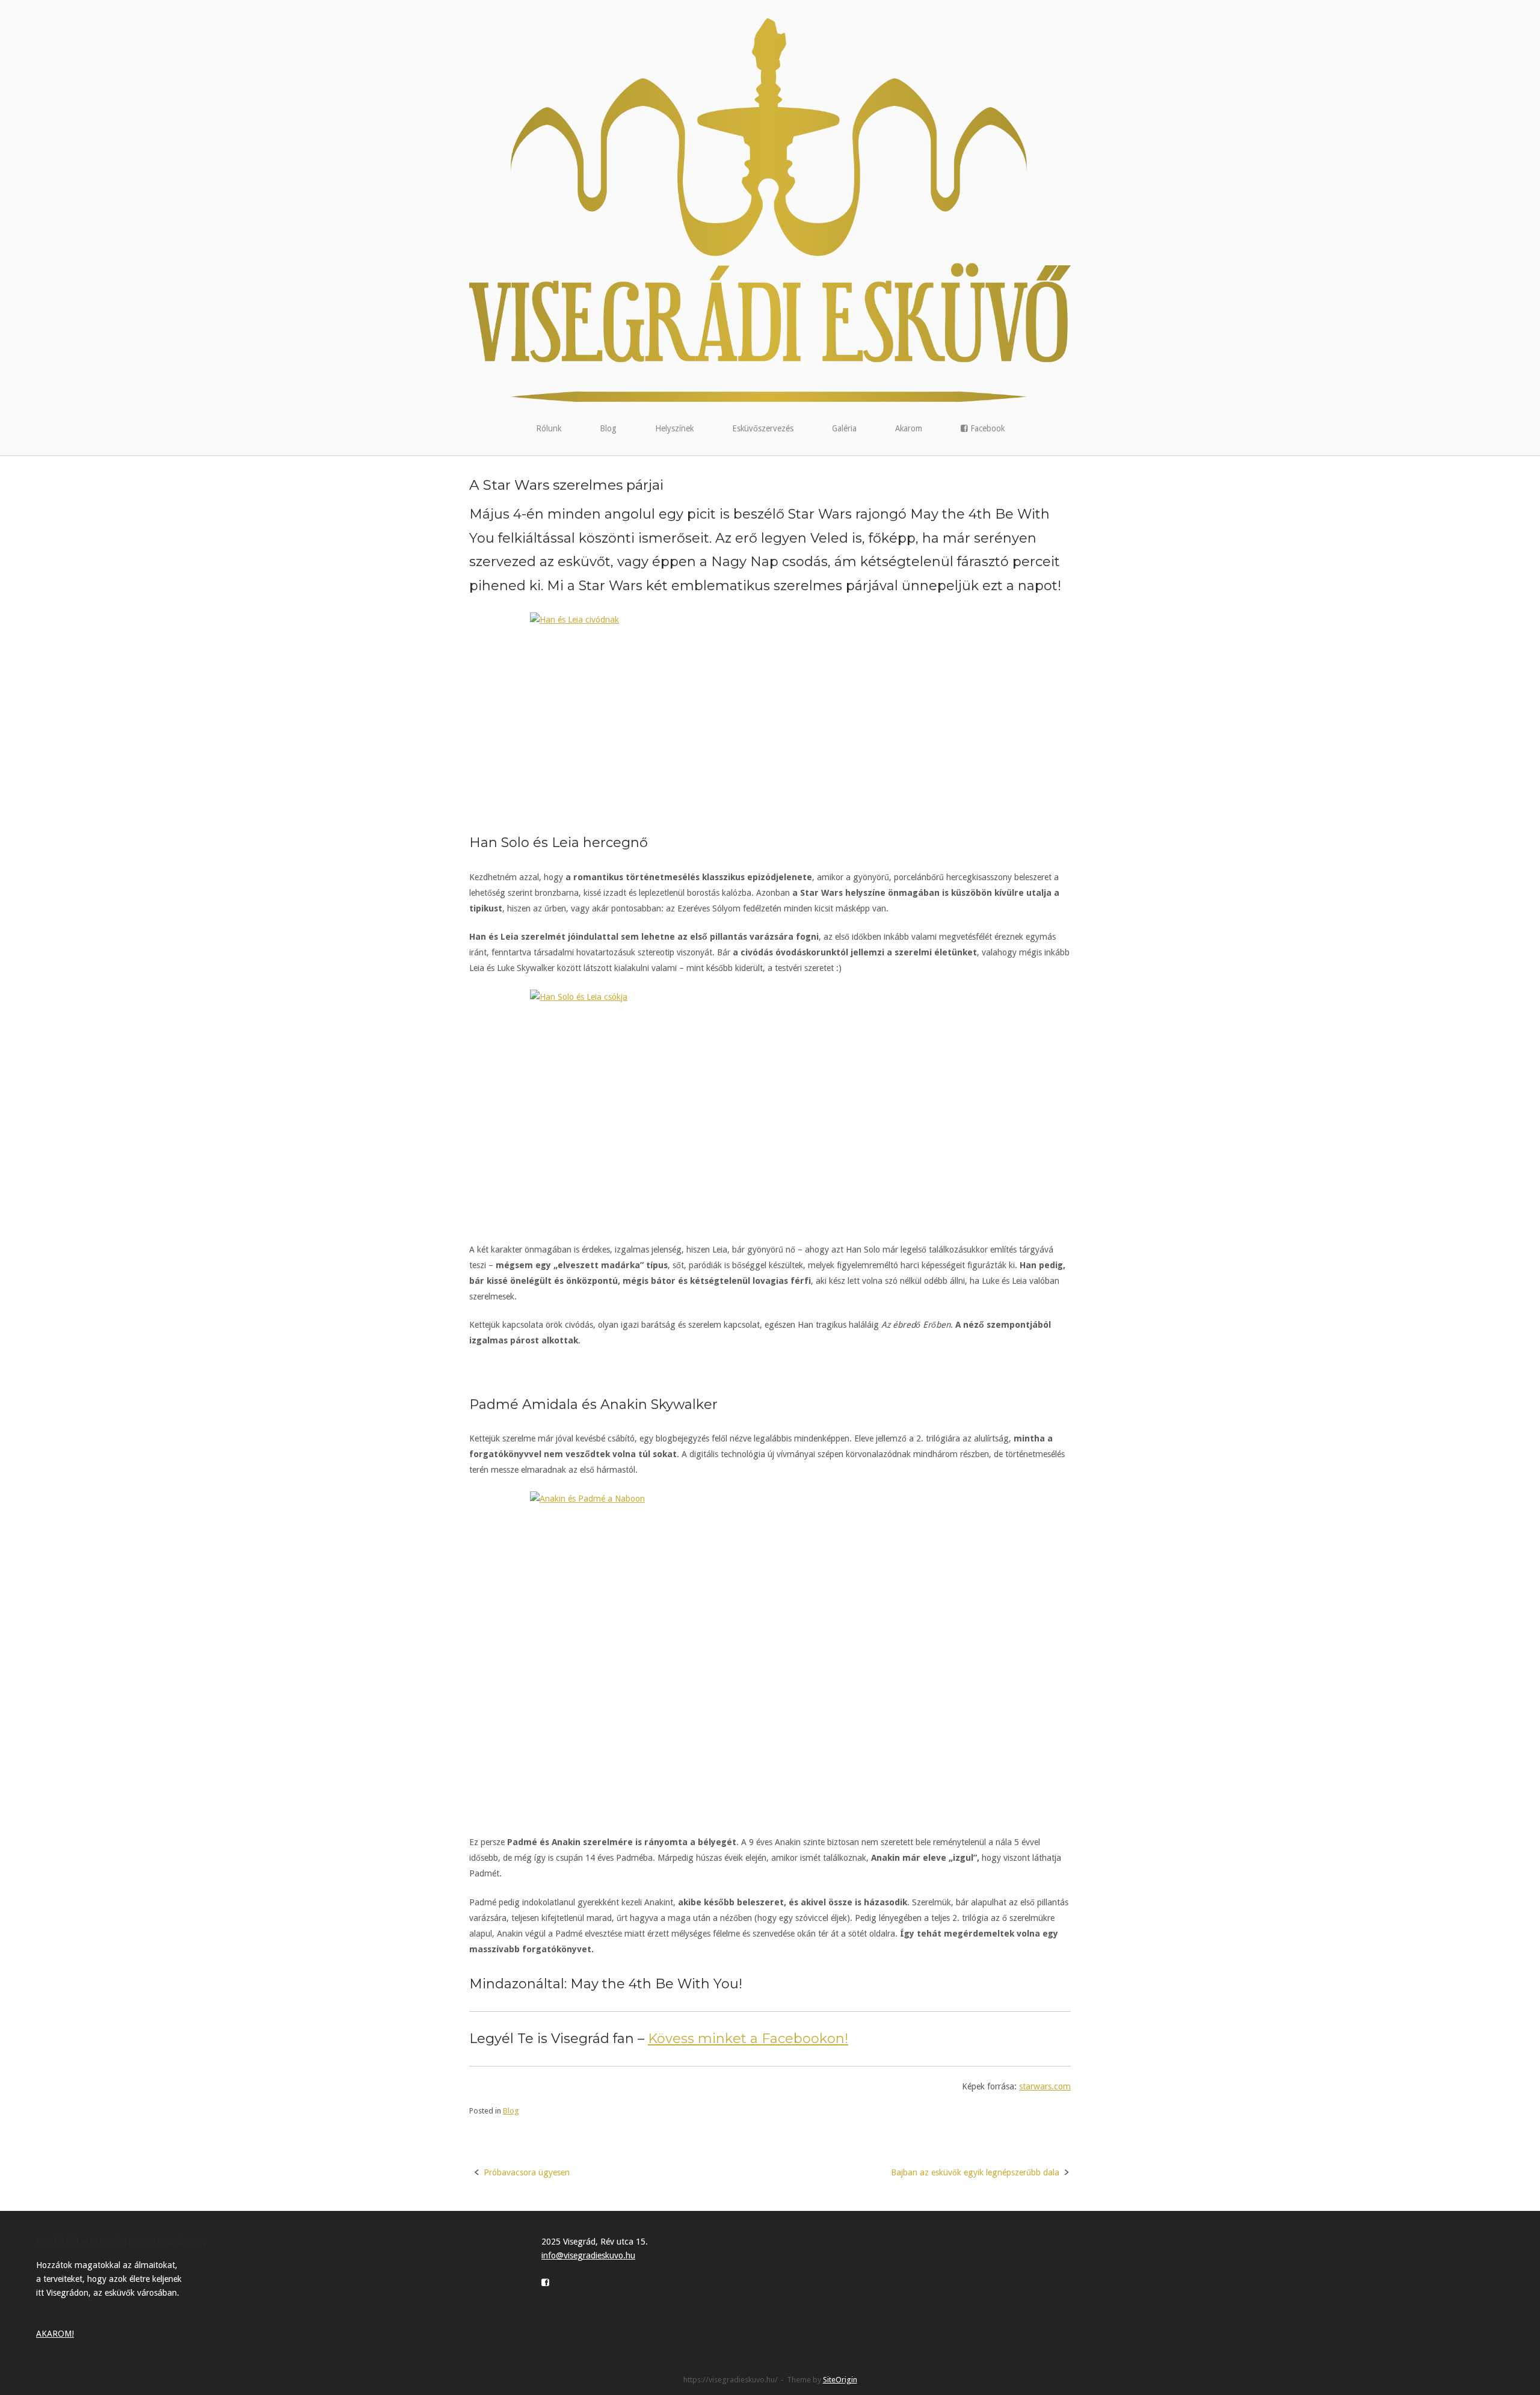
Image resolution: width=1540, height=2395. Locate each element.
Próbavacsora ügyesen (527, 2172)
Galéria (844, 428)
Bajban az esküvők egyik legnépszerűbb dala (975, 2172)
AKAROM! (55, 2334)
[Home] (770, 209)
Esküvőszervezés (763, 428)
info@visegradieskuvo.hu (588, 2255)
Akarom (909, 428)
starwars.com (1045, 2086)
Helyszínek (674, 428)
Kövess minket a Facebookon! (748, 2039)
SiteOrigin (840, 2380)
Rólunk (549, 428)
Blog (608, 428)
